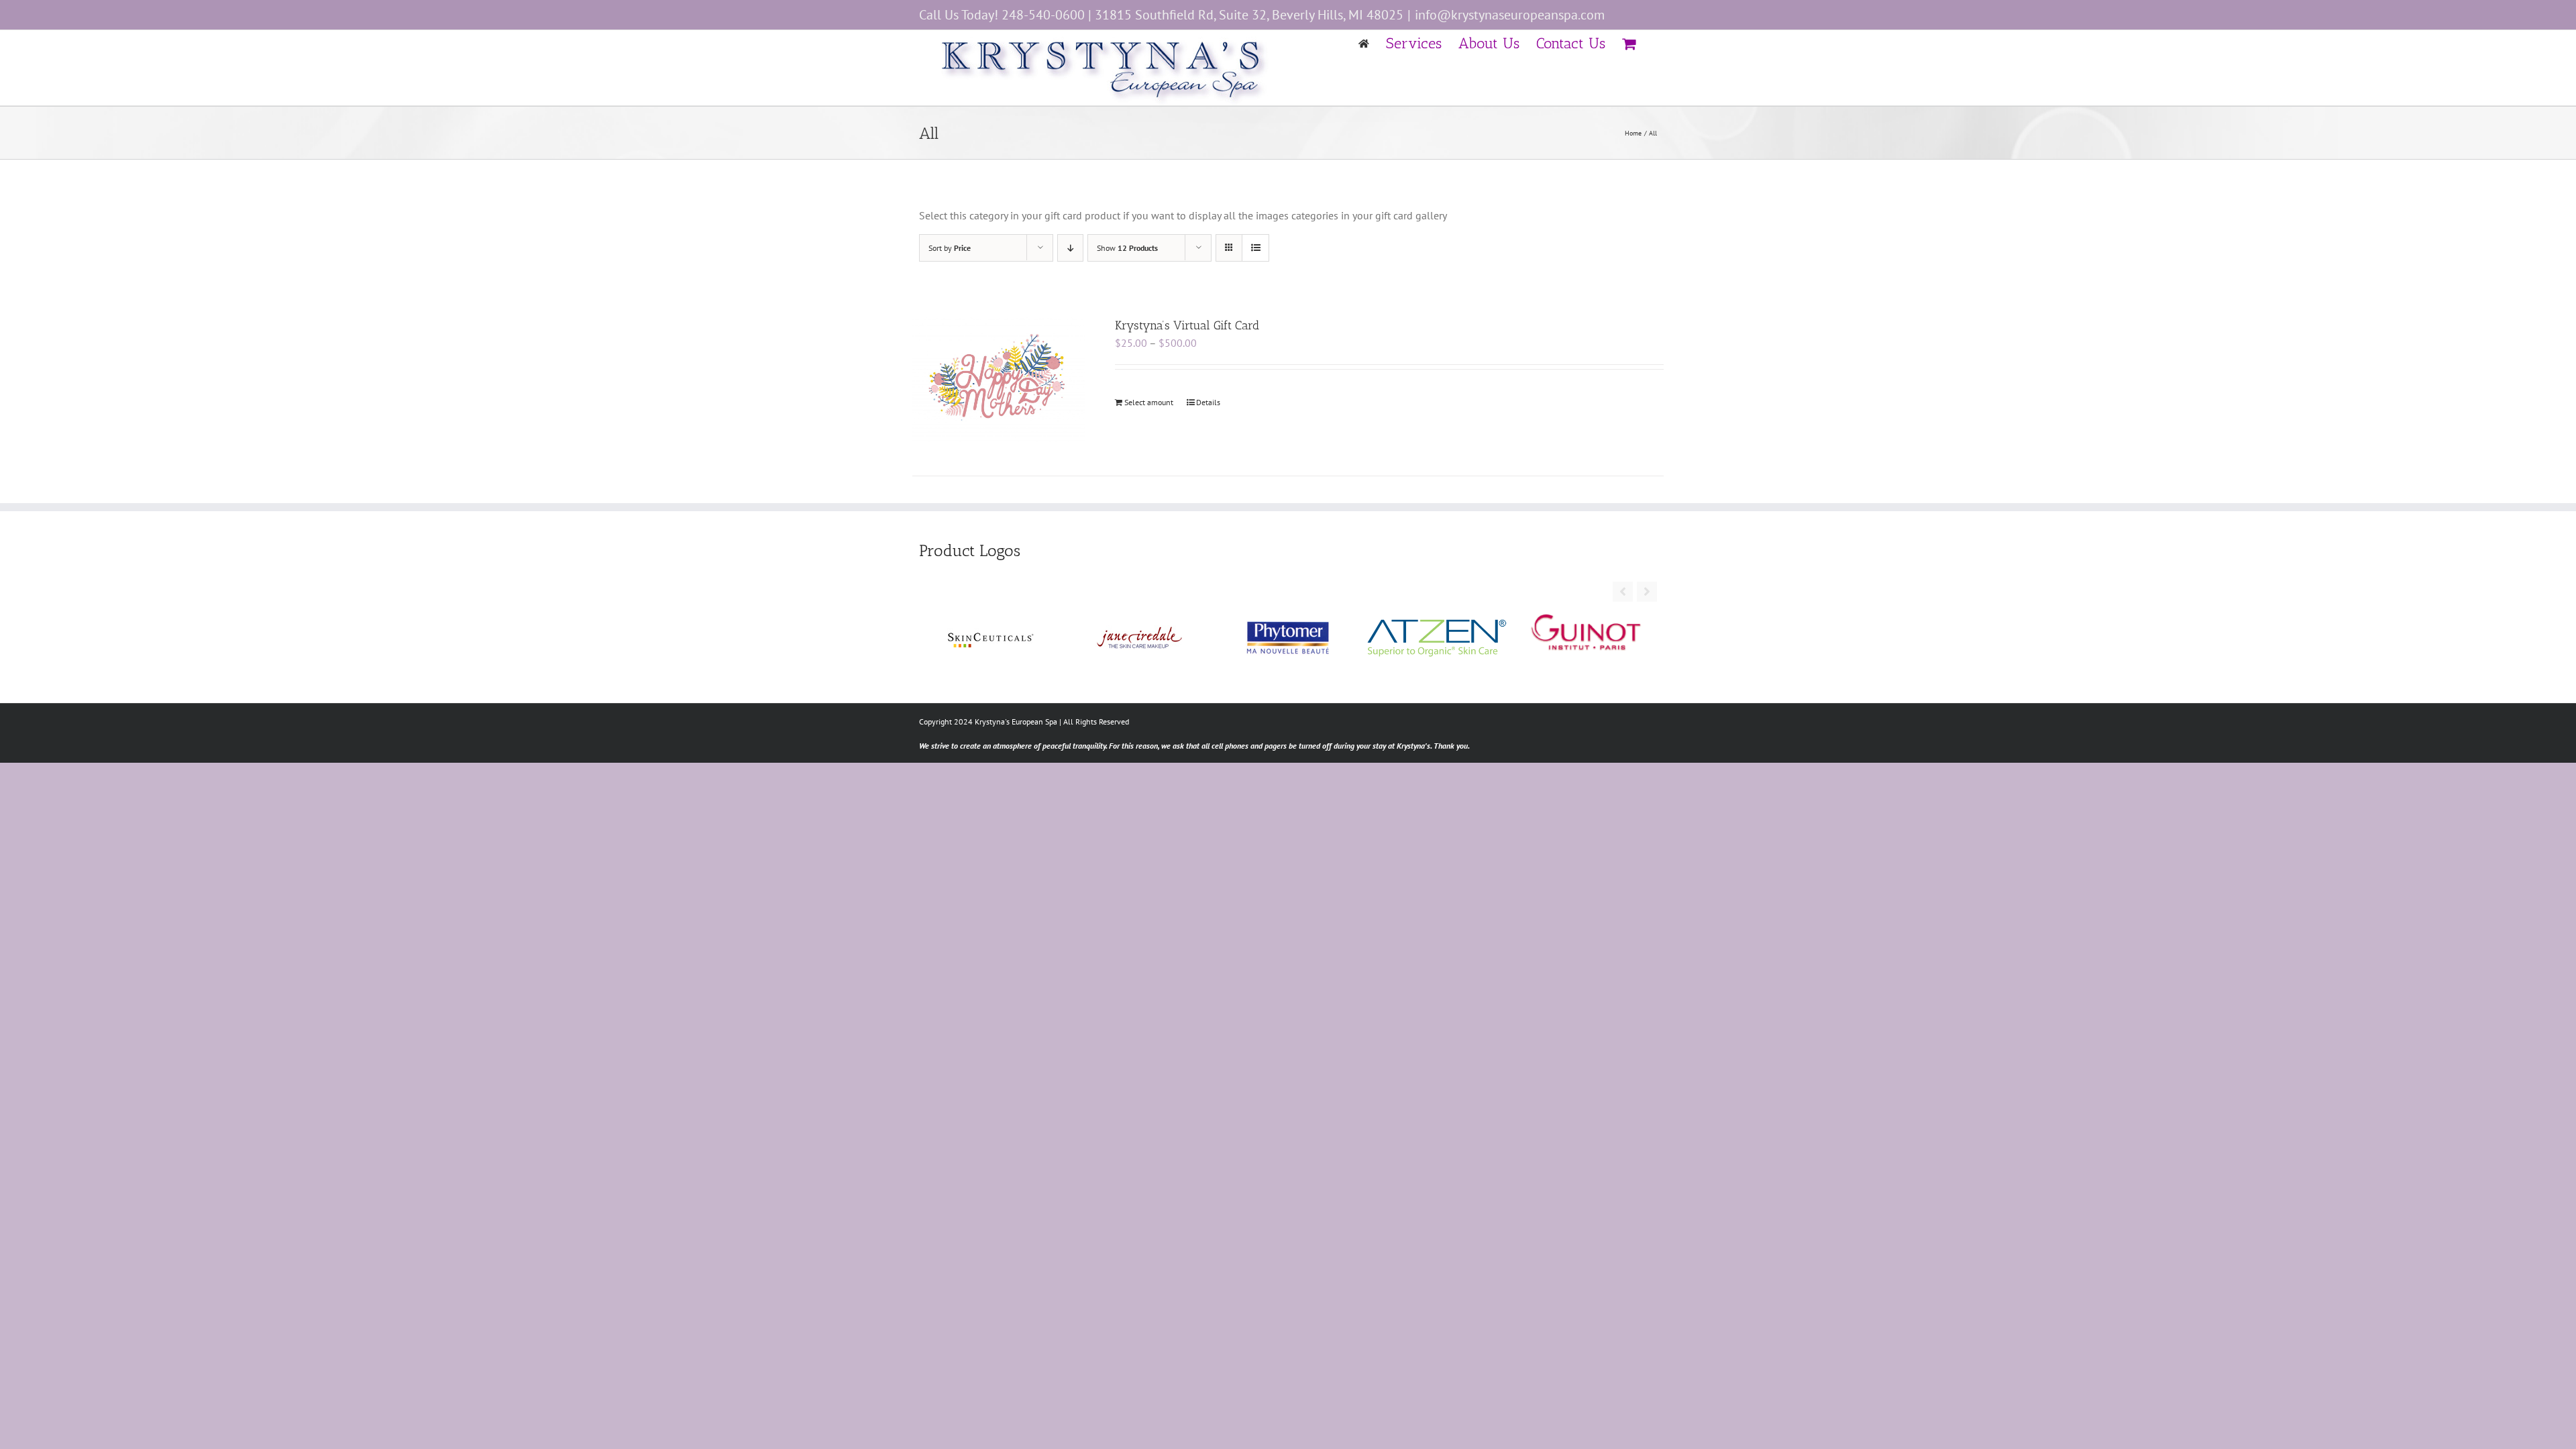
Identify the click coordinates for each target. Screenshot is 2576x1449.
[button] (1647, 592)
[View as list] (1255, 248)
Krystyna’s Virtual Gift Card (1187, 325)
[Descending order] (1070, 248)
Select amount (1149, 402)
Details (1208, 402)
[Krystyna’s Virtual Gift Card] (999, 379)
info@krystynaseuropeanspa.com (1510, 15)
